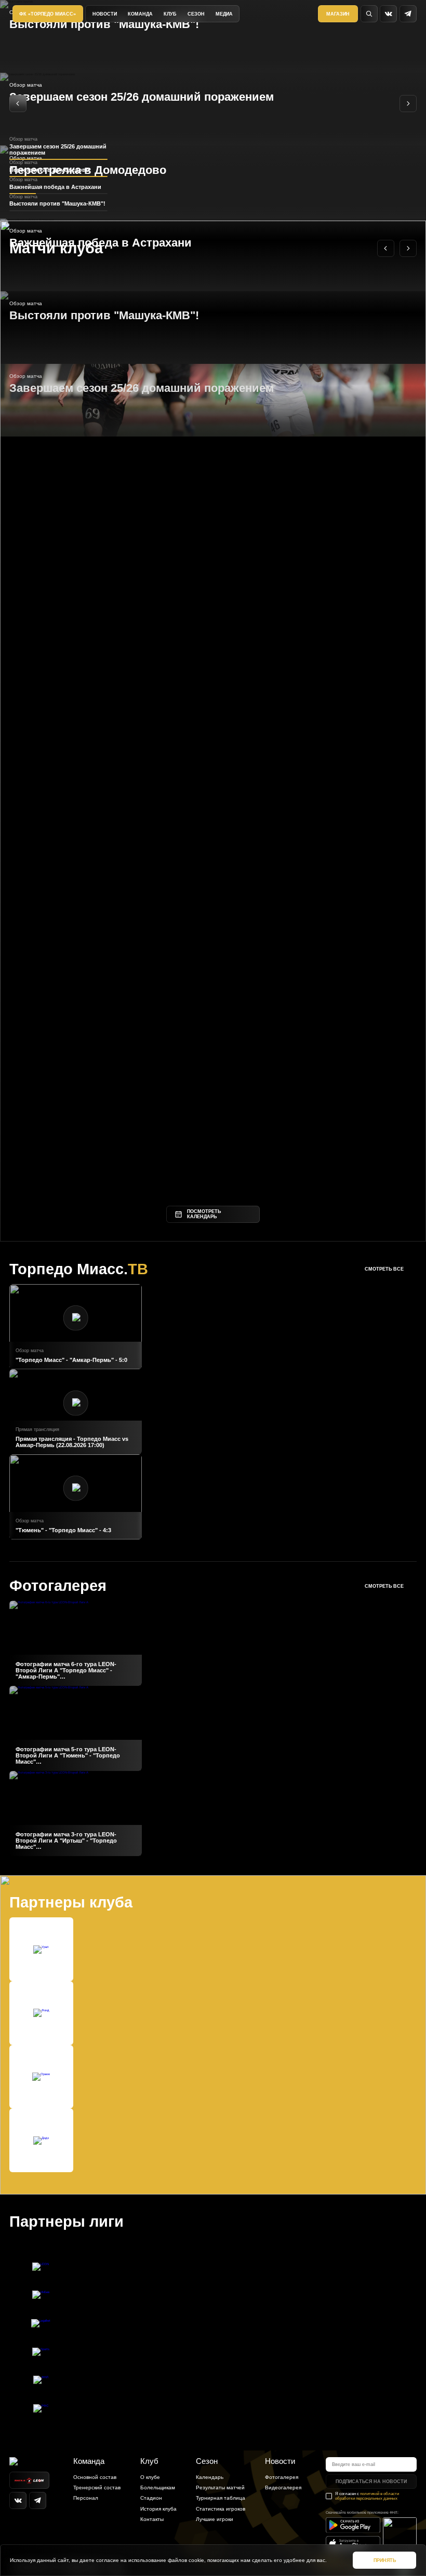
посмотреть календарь (204, 1214)
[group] (76, 1643)
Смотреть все (384, 1269)
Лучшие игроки (215, 2519)
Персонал (86, 2498)
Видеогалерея (283, 2488)
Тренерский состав (97, 2488)
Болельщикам (158, 2488)
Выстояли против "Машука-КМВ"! (104, 24)
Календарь (210, 2477)
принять (385, 2560)
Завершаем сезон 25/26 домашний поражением (142, 97)
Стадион (151, 2498)
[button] (18, 104)
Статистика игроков (221, 2509)
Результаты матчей (220, 2488)
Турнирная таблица (221, 2498)
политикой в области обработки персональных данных (367, 2496)
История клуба (158, 2509)
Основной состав (95, 2477)
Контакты (152, 2519)
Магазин (338, 14)
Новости (105, 14)
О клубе (150, 2477)
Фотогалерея (282, 2477)
